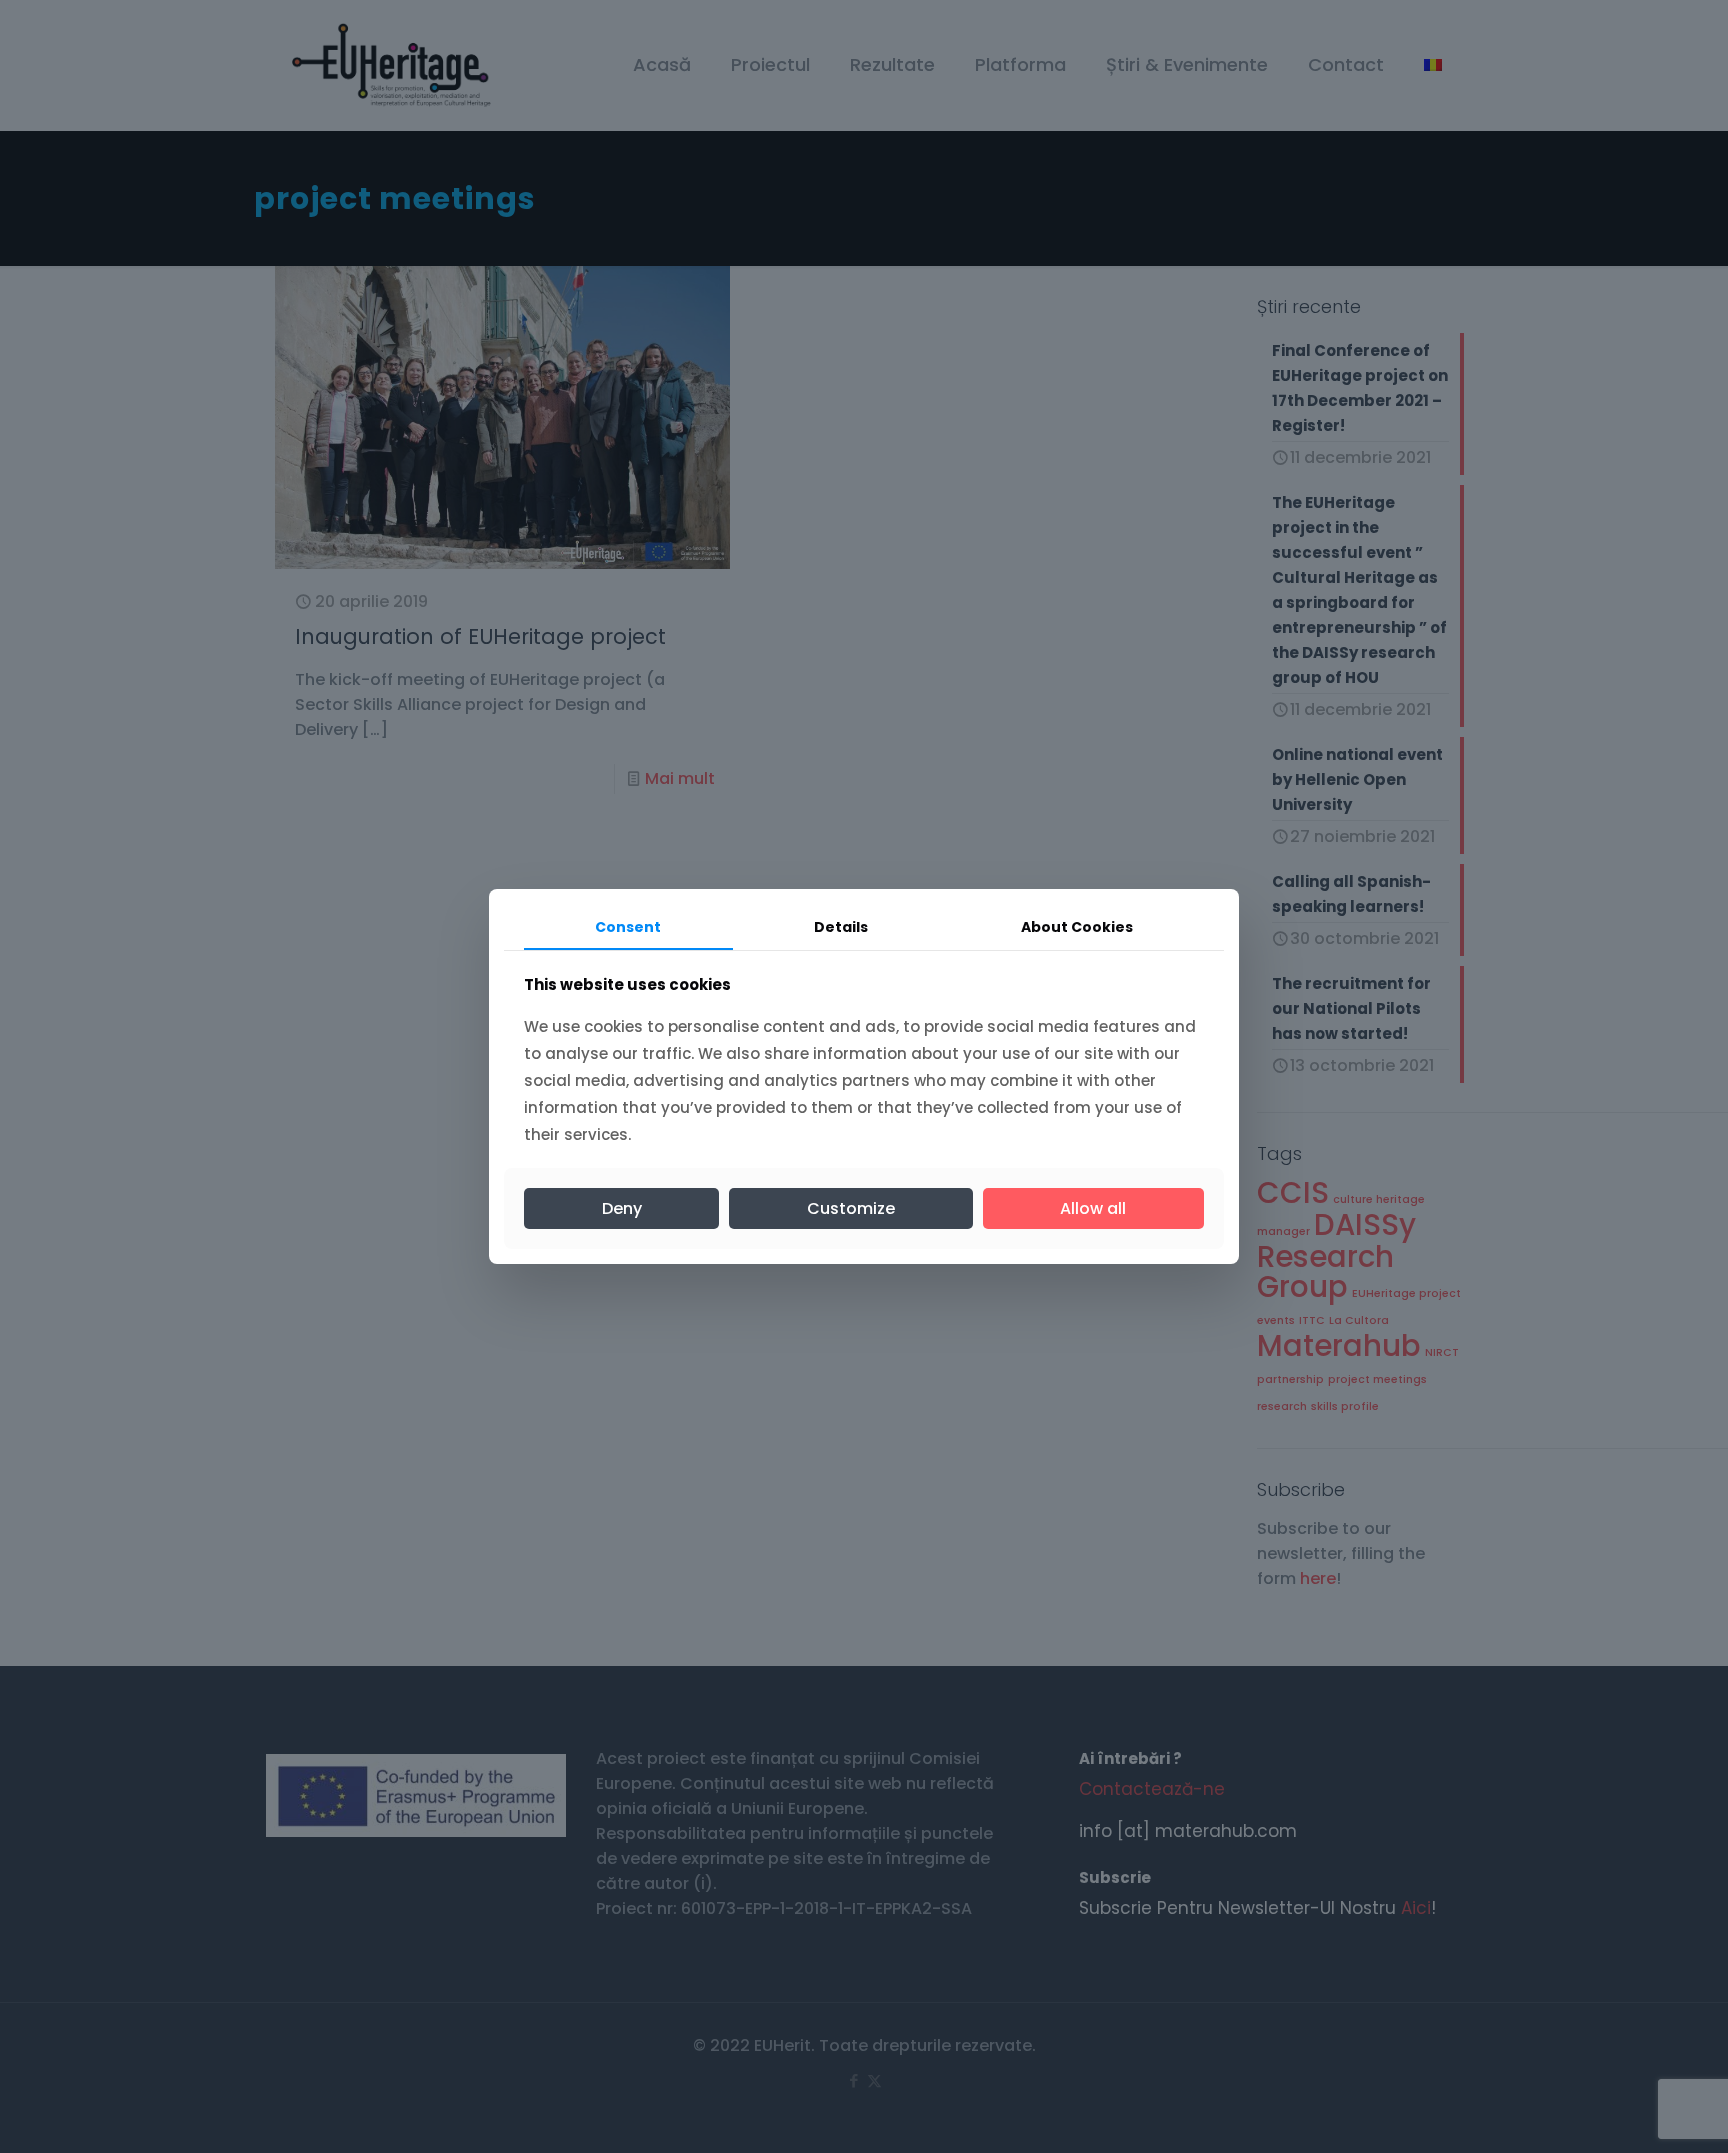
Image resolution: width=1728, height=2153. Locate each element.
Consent (628, 927)
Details (841, 927)
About (1077, 927)
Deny (622, 1208)
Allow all (1093, 1208)
